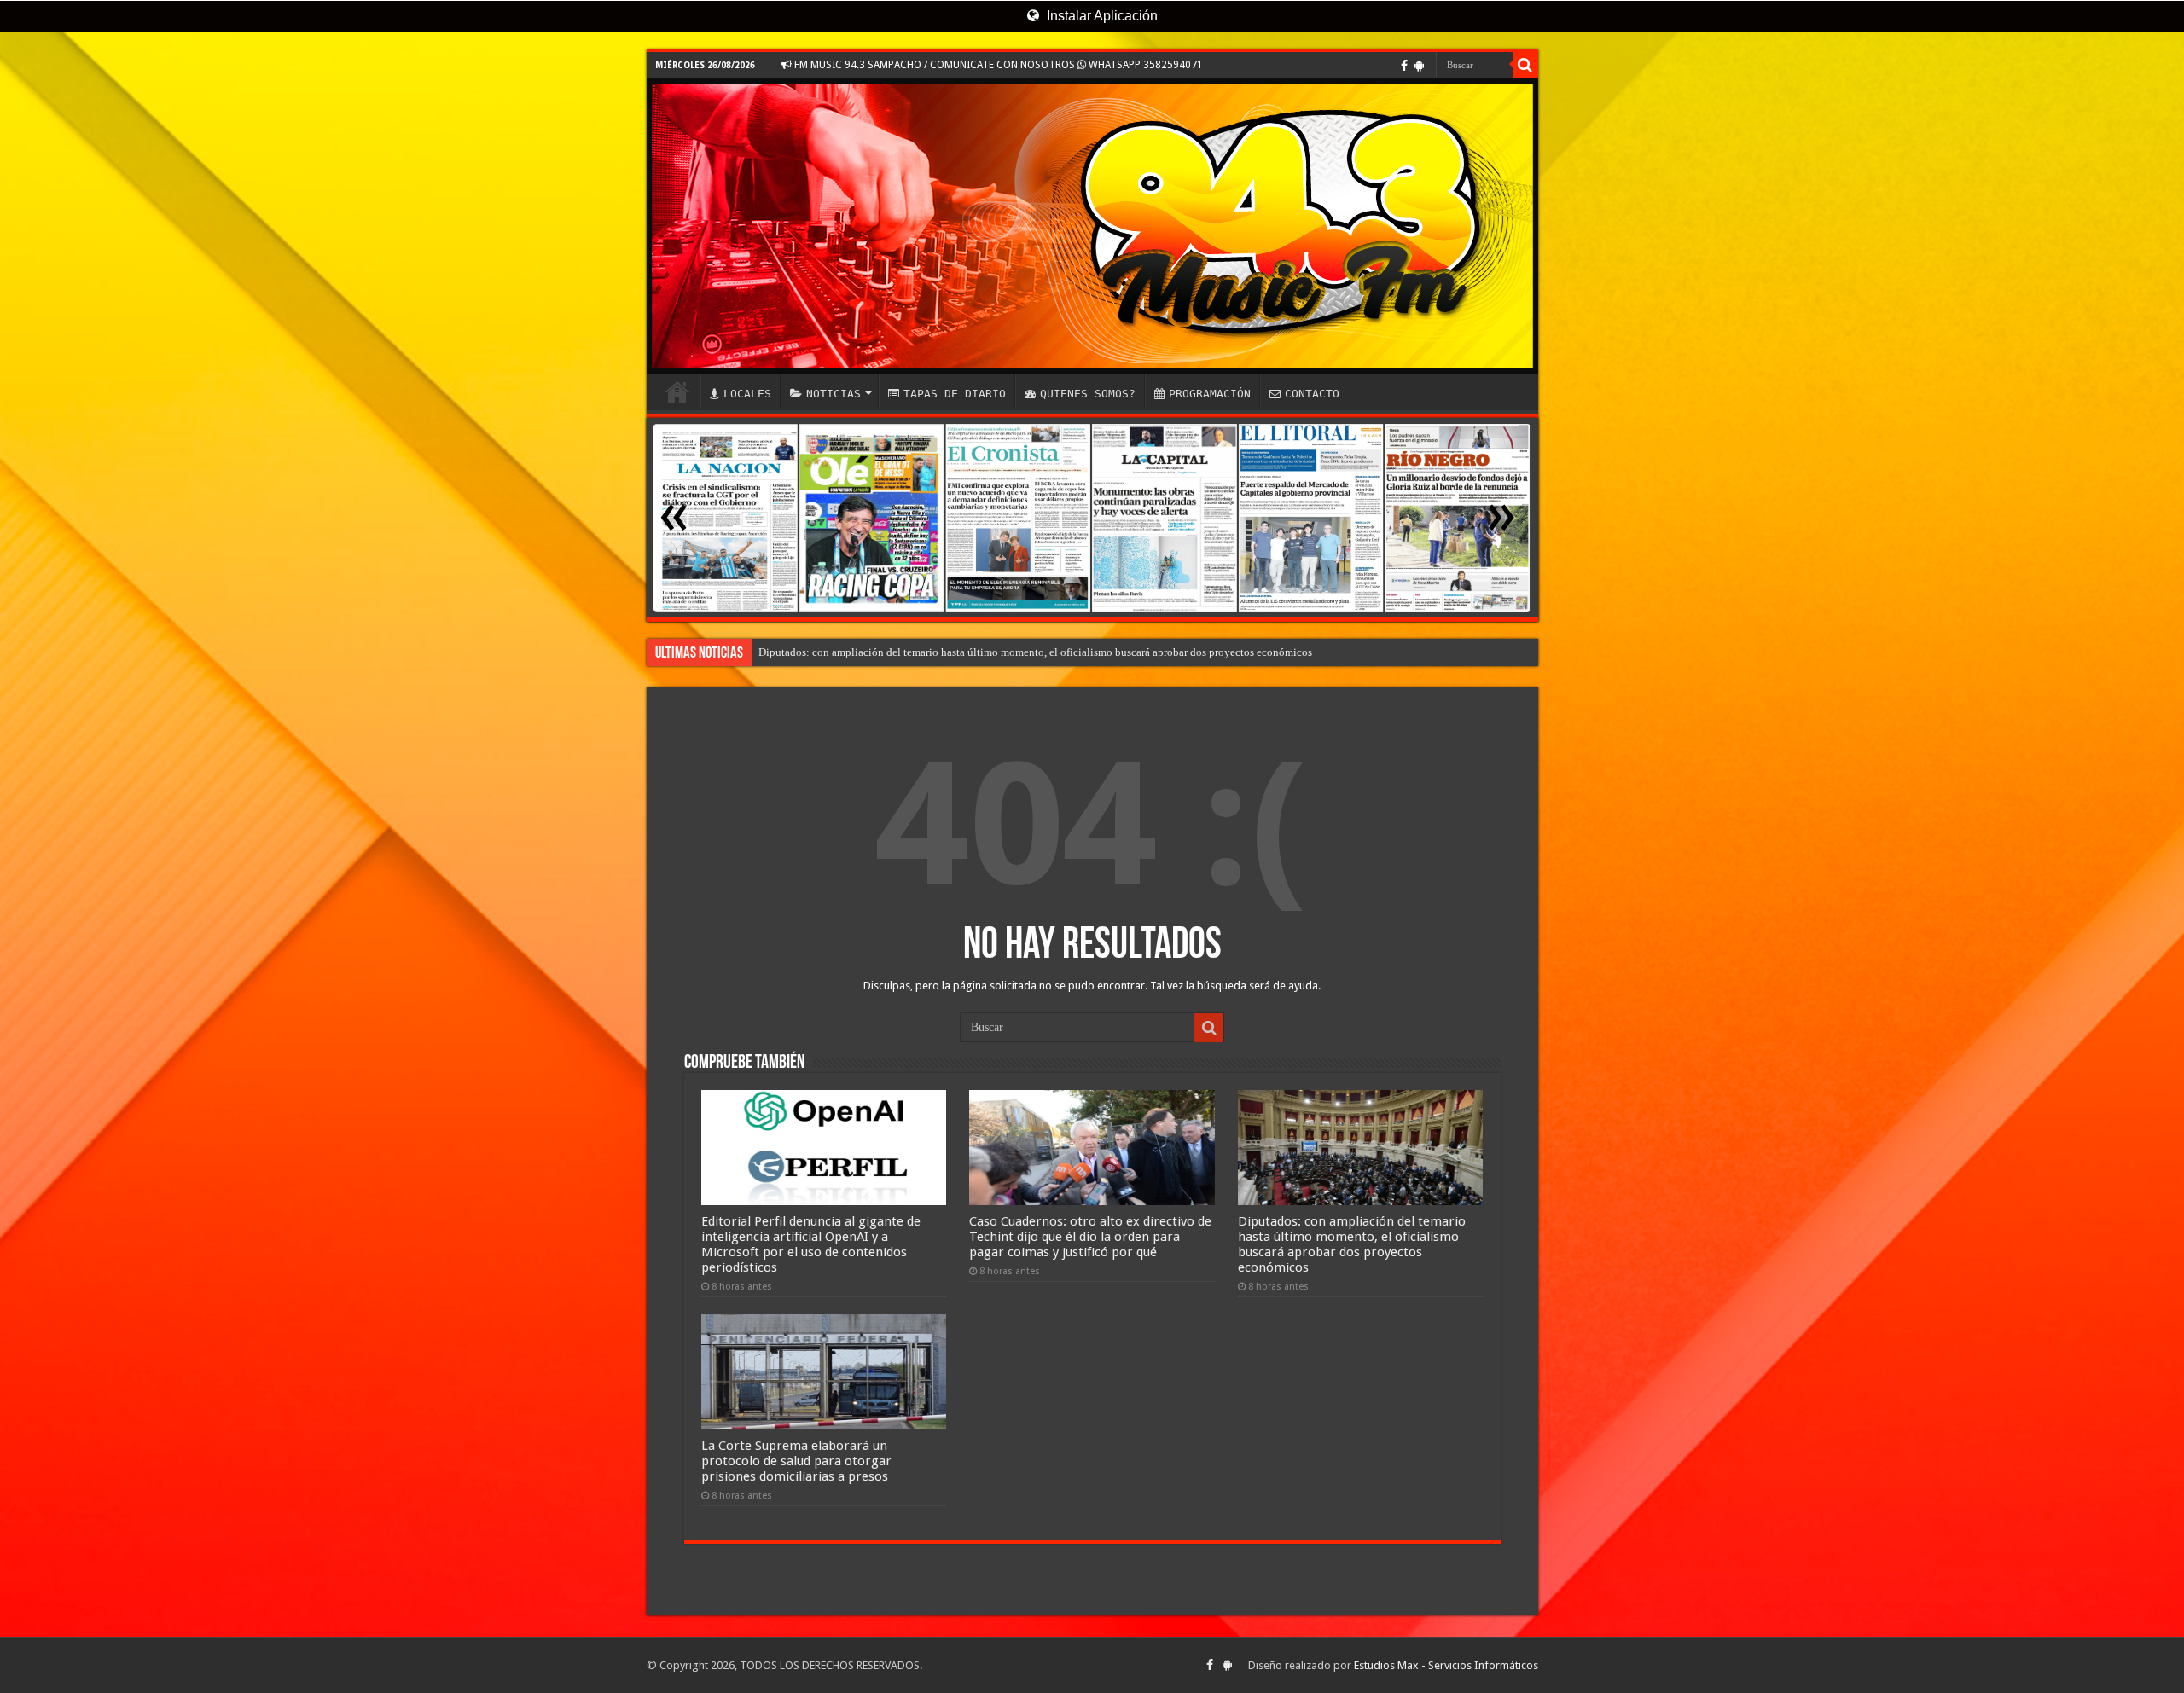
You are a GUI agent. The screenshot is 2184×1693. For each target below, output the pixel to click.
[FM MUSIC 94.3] (1092, 226)
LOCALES (747, 394)
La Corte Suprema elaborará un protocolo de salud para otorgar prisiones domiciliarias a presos (796, 1461)
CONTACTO (1312, 394)
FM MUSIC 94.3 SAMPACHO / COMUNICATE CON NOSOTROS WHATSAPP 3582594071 (997, 65)
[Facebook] (1404, 66)
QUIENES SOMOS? (1088, 394)
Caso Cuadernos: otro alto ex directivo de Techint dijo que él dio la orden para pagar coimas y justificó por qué (1014, 652)
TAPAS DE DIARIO (955, 394)
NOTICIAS (834, 394)
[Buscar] (1525, 65)
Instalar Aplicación (1101, 16)
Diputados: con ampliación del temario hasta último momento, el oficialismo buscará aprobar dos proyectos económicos (1352, 1244)
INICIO (677, 391)
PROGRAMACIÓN (1210, 394)
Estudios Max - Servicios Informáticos (1446, 1665)
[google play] (1419, 66)
